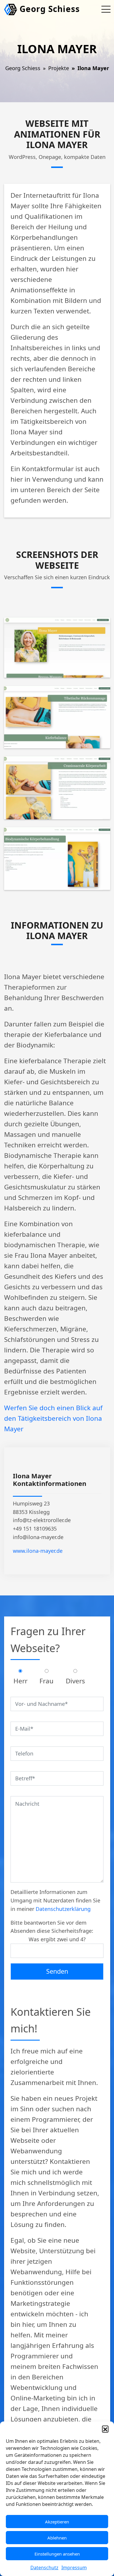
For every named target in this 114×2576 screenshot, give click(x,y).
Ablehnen (57, 2538)
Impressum (74, 2568)
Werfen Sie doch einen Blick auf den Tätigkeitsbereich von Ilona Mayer (53, 1418)
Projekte (59, 68)
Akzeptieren (57, 2522)
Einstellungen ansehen (57, 2554)
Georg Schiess (49, 9)
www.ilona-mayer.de (38, 1551)
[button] (105, 2429)
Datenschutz (44, 2568)
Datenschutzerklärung (63, 1909)
